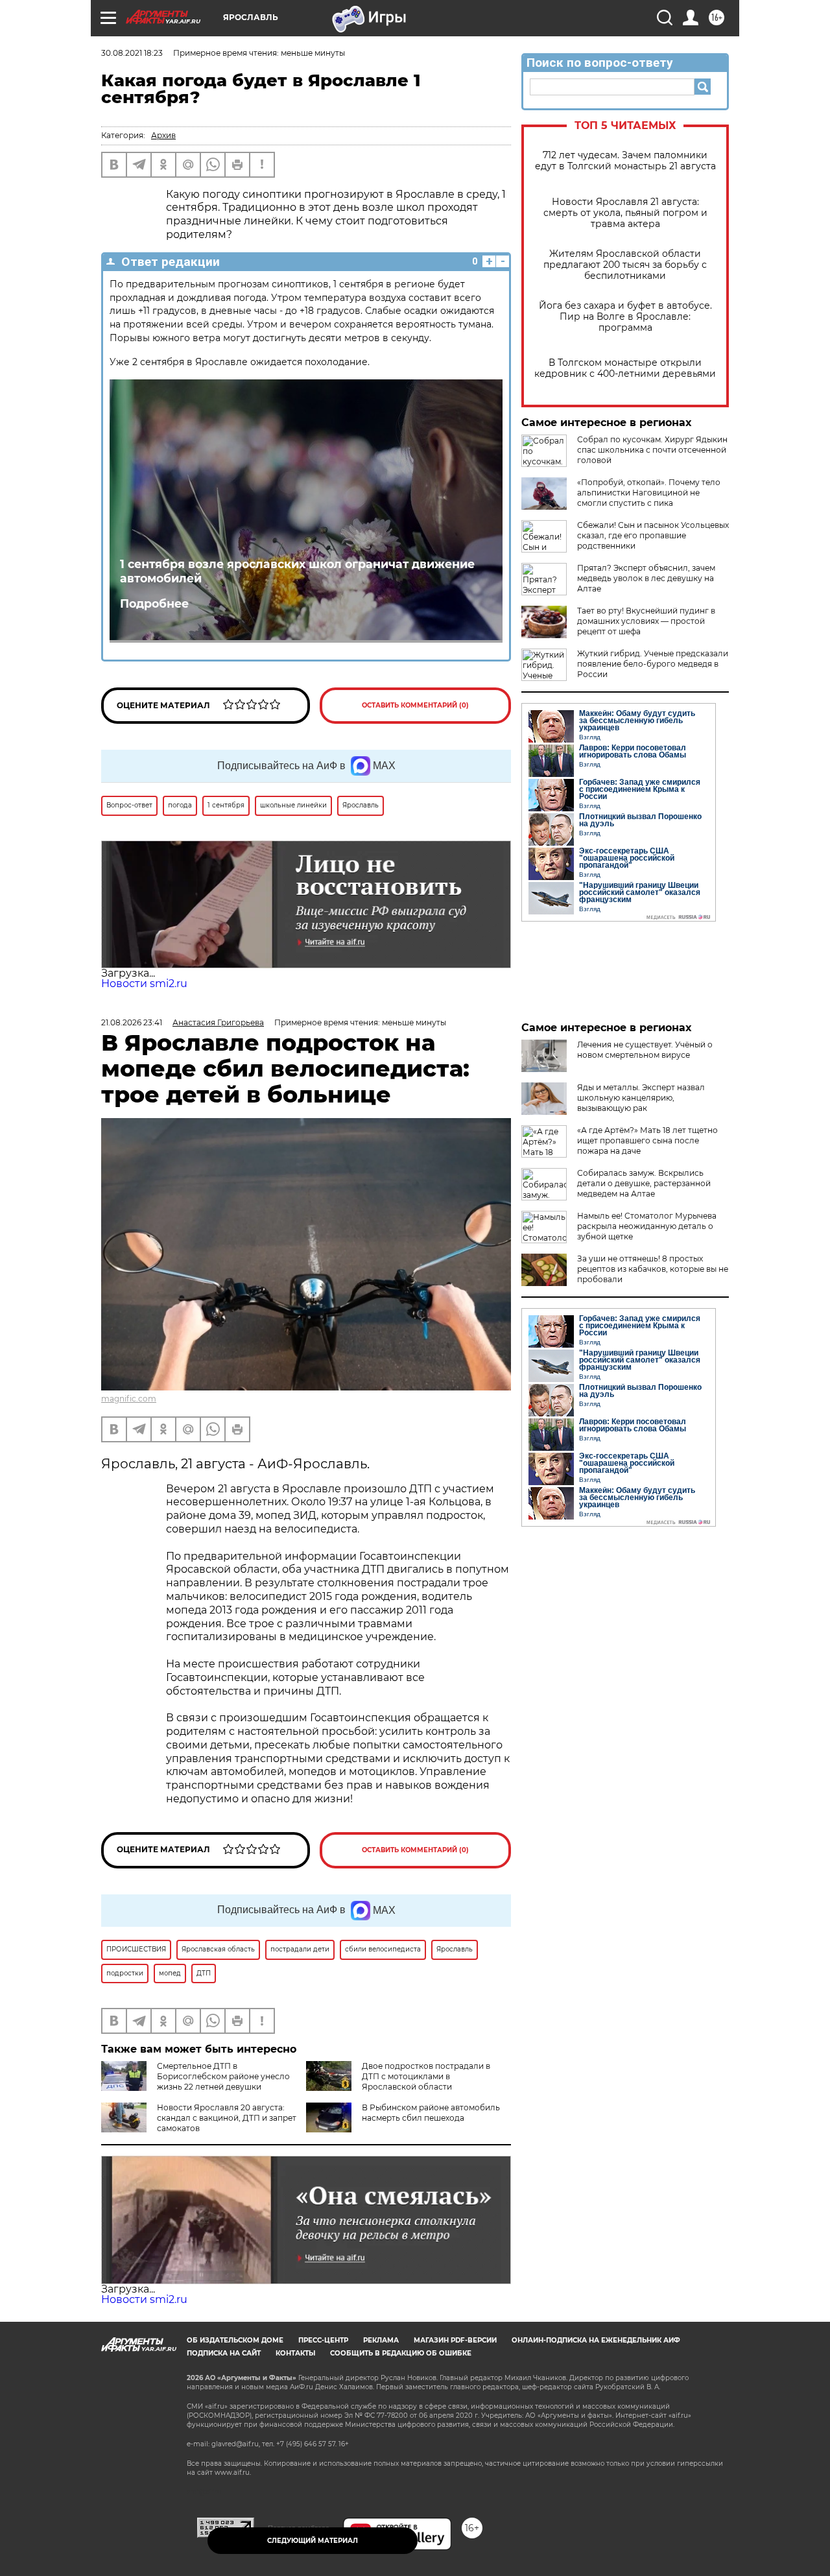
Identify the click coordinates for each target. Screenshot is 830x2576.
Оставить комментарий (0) (415, 705)
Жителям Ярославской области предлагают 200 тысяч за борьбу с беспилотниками (625, 265)
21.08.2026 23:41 (132, 1022)
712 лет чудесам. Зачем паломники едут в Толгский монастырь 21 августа (625, 161)
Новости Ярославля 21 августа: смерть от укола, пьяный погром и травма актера (625, 213)
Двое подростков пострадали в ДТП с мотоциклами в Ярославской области (426, 2076)
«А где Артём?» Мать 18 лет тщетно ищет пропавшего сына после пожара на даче (647, 1140)
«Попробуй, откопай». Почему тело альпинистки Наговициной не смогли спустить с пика (649, 493)
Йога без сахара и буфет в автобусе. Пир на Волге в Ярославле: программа (625, 317)
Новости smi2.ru (144, 984)
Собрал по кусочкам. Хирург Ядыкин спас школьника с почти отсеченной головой (652, 450)
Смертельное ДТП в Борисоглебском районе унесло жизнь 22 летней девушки (223, 2076)
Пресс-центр (323, 2340)
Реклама (381, 2340)
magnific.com (129, 1399)
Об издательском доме (235, 2340)
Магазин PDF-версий (455, 2340)
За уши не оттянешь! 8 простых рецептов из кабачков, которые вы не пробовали (653, 1269)
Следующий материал (313, 2541)
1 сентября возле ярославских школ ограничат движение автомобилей (297, 571)
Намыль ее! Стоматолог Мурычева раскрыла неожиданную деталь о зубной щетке (647, 1226)
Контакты (295, 2353)
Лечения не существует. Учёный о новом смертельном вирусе (645, 1050)
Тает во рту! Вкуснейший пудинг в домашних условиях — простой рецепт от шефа (646, 621)
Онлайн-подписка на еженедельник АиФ (596, 2340)
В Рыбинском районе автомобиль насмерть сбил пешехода (431, 2113)
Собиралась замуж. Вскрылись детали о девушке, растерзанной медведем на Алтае (644, 1183)
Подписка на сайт (224, 2353)
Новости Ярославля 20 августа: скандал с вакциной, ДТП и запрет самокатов (227, 2118)
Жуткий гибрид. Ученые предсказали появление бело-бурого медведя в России (653, 664)
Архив (163, 135)
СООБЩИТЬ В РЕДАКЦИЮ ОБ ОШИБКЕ (401, 2353)
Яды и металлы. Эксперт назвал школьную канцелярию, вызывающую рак (641, 1098)
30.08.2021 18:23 (132, 53)
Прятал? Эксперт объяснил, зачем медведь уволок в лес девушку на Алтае (646, 578)
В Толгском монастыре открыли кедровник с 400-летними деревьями (625, 368)
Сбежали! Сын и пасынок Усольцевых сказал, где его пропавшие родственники (653, 535)
